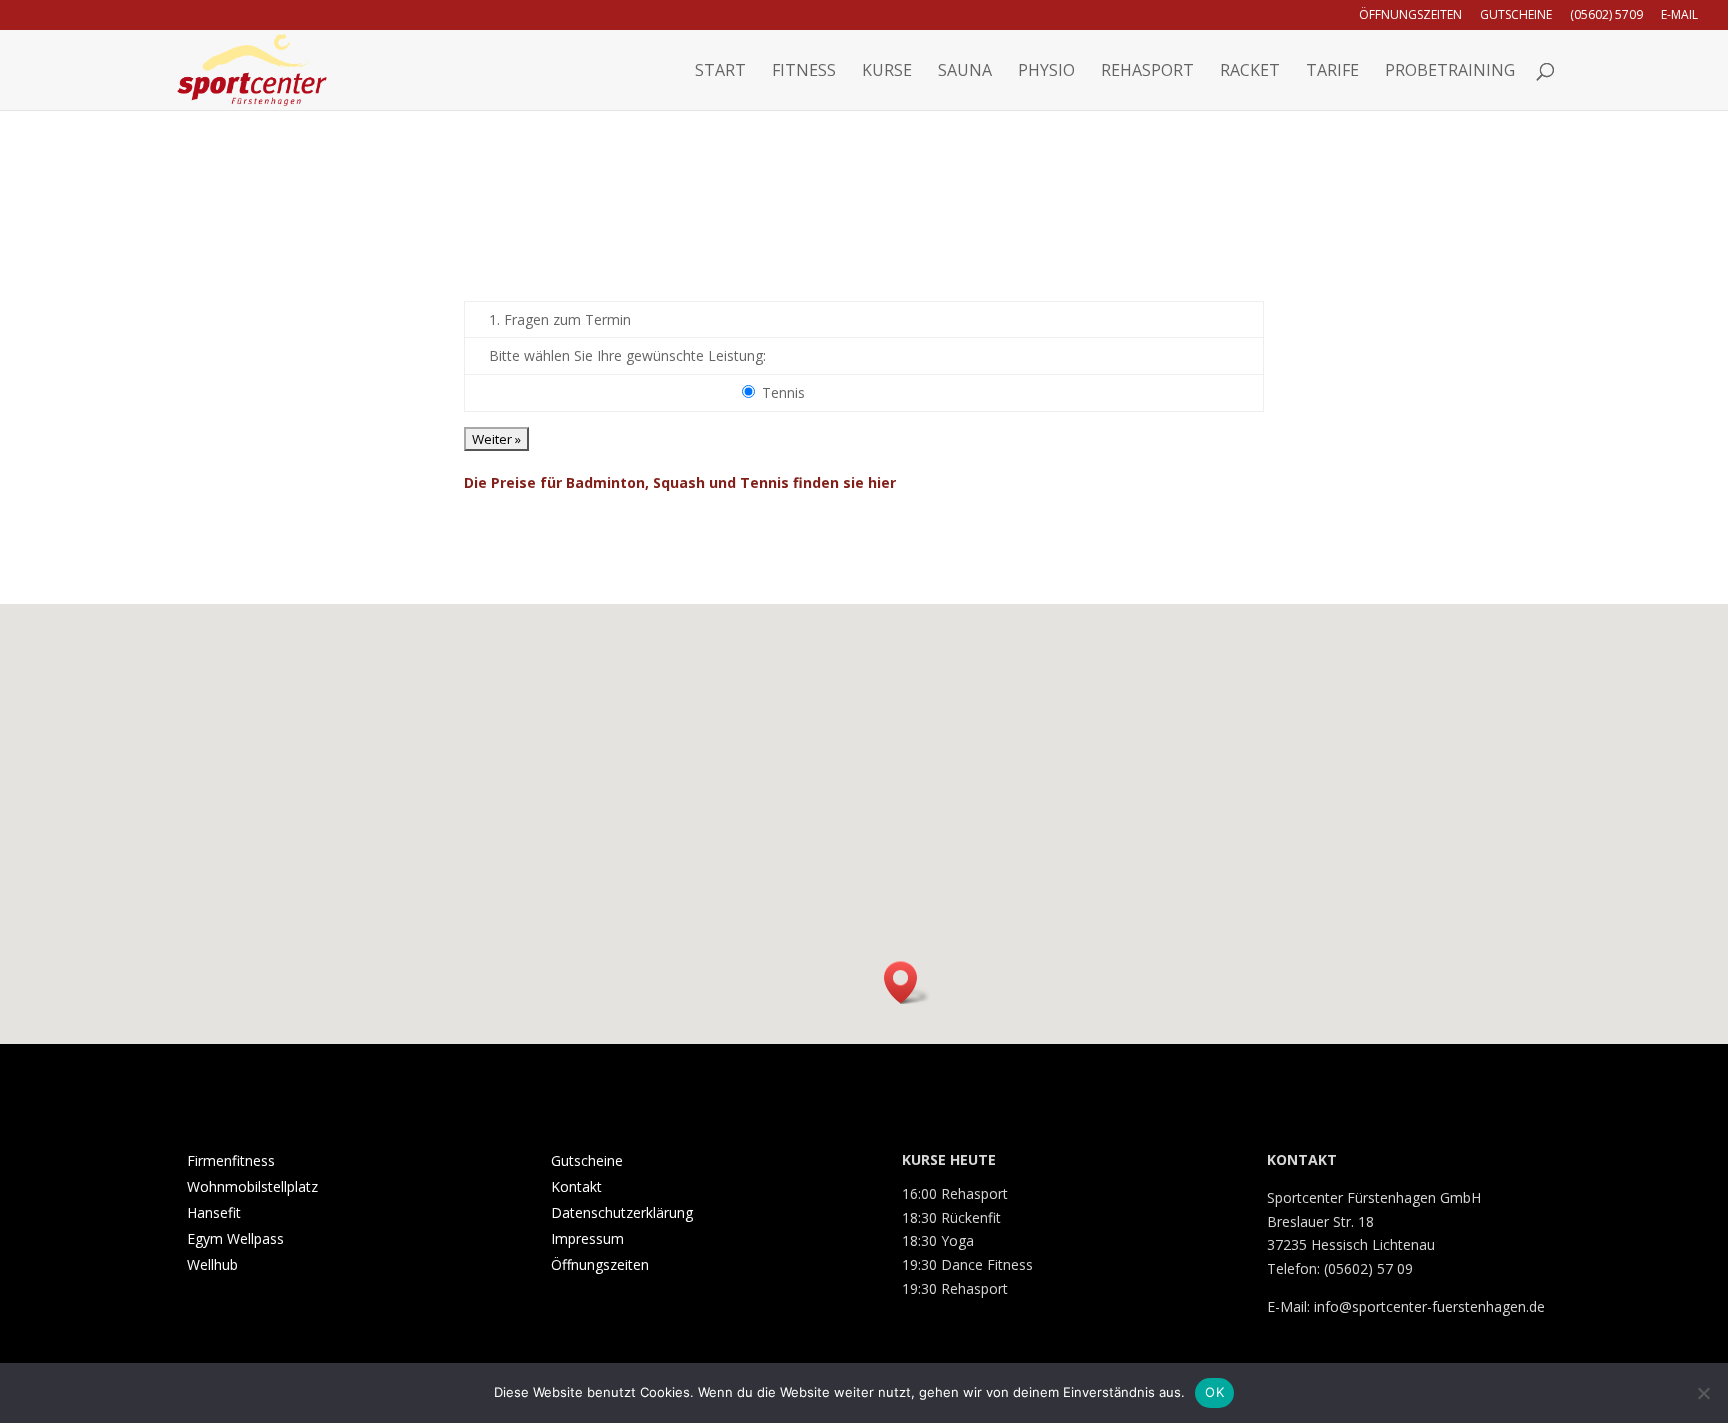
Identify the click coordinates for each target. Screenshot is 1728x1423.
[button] (907, 982)
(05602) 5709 (1606, 16)
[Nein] (1703, 1393)
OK (1214, 1392)
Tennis (783, 392)
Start (720, 72)
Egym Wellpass (235, 1238)
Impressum (587, 1238)
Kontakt (576, 1186)
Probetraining (1450, 72)
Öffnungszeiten (1410, 16)
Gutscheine (1516, 16)
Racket (1250, 72)
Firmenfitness (231, 1160)
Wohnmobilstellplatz (252, 1186)
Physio (1046, 72)
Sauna (965, 72)
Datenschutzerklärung (622, 1212)
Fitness (804, 72)
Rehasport (1147, 72)
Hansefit (214, 1212)
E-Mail (1679, 16)
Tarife (1332, 72)
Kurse (887, 72)
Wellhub (212, 1264)
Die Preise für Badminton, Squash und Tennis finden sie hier (680, 482)
